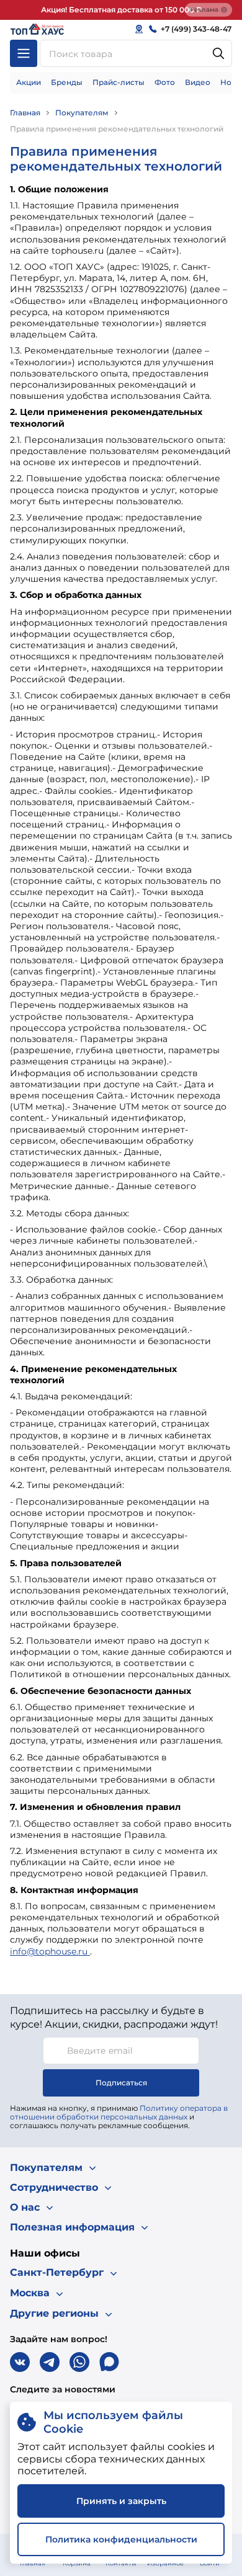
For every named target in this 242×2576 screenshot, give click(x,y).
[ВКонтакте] (20, 2362)
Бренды (67, 82)
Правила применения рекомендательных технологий (117, 129)
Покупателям (82, 113)
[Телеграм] (50, 2362)
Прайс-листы (119, 82)
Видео (198, 82)
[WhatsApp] (79, 2362)
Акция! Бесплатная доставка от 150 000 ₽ (121, 10)
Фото (165, 82)
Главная (25, 113)
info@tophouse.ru (50, 1951)
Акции (29, 82)
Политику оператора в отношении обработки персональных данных (119, 2112)
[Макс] (109, 2362)
